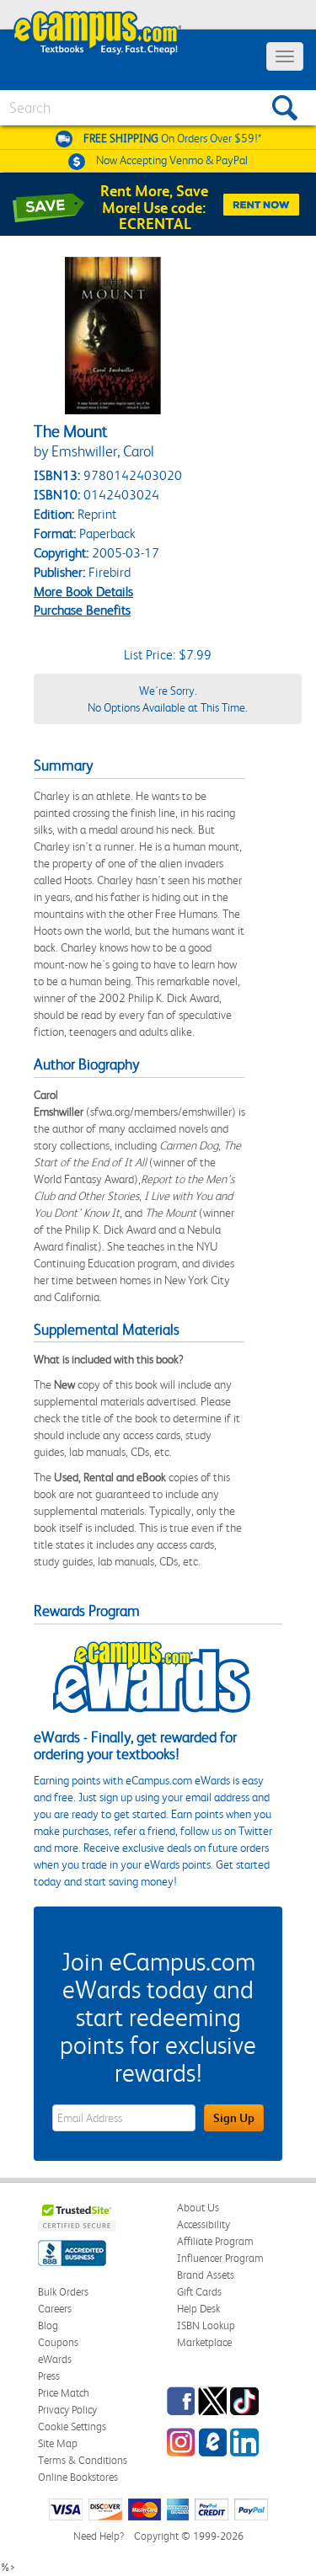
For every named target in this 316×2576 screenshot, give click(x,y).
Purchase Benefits (82, 610)
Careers (55, 2309)
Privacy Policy (67, 2410)
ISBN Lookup (206, 2325)
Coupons (58, 2342)
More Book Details (83, 592)
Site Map (58, 2443)
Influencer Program (220, 2258)
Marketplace (204, 2342)
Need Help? (99, 2536)
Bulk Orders (63, 2292)
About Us (198, 2208)
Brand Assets (206, 2275)
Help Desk (198, 2309)
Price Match (64, 2393)
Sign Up (234, 2118)
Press (49, 2376)
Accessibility (204, 2224)
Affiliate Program (215, 2241)
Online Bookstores (78, 2477)
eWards (55, 2359)
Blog (48, 2325)
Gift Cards (199, 2292)
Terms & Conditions (83, 2460)
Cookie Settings (72, 2427)
